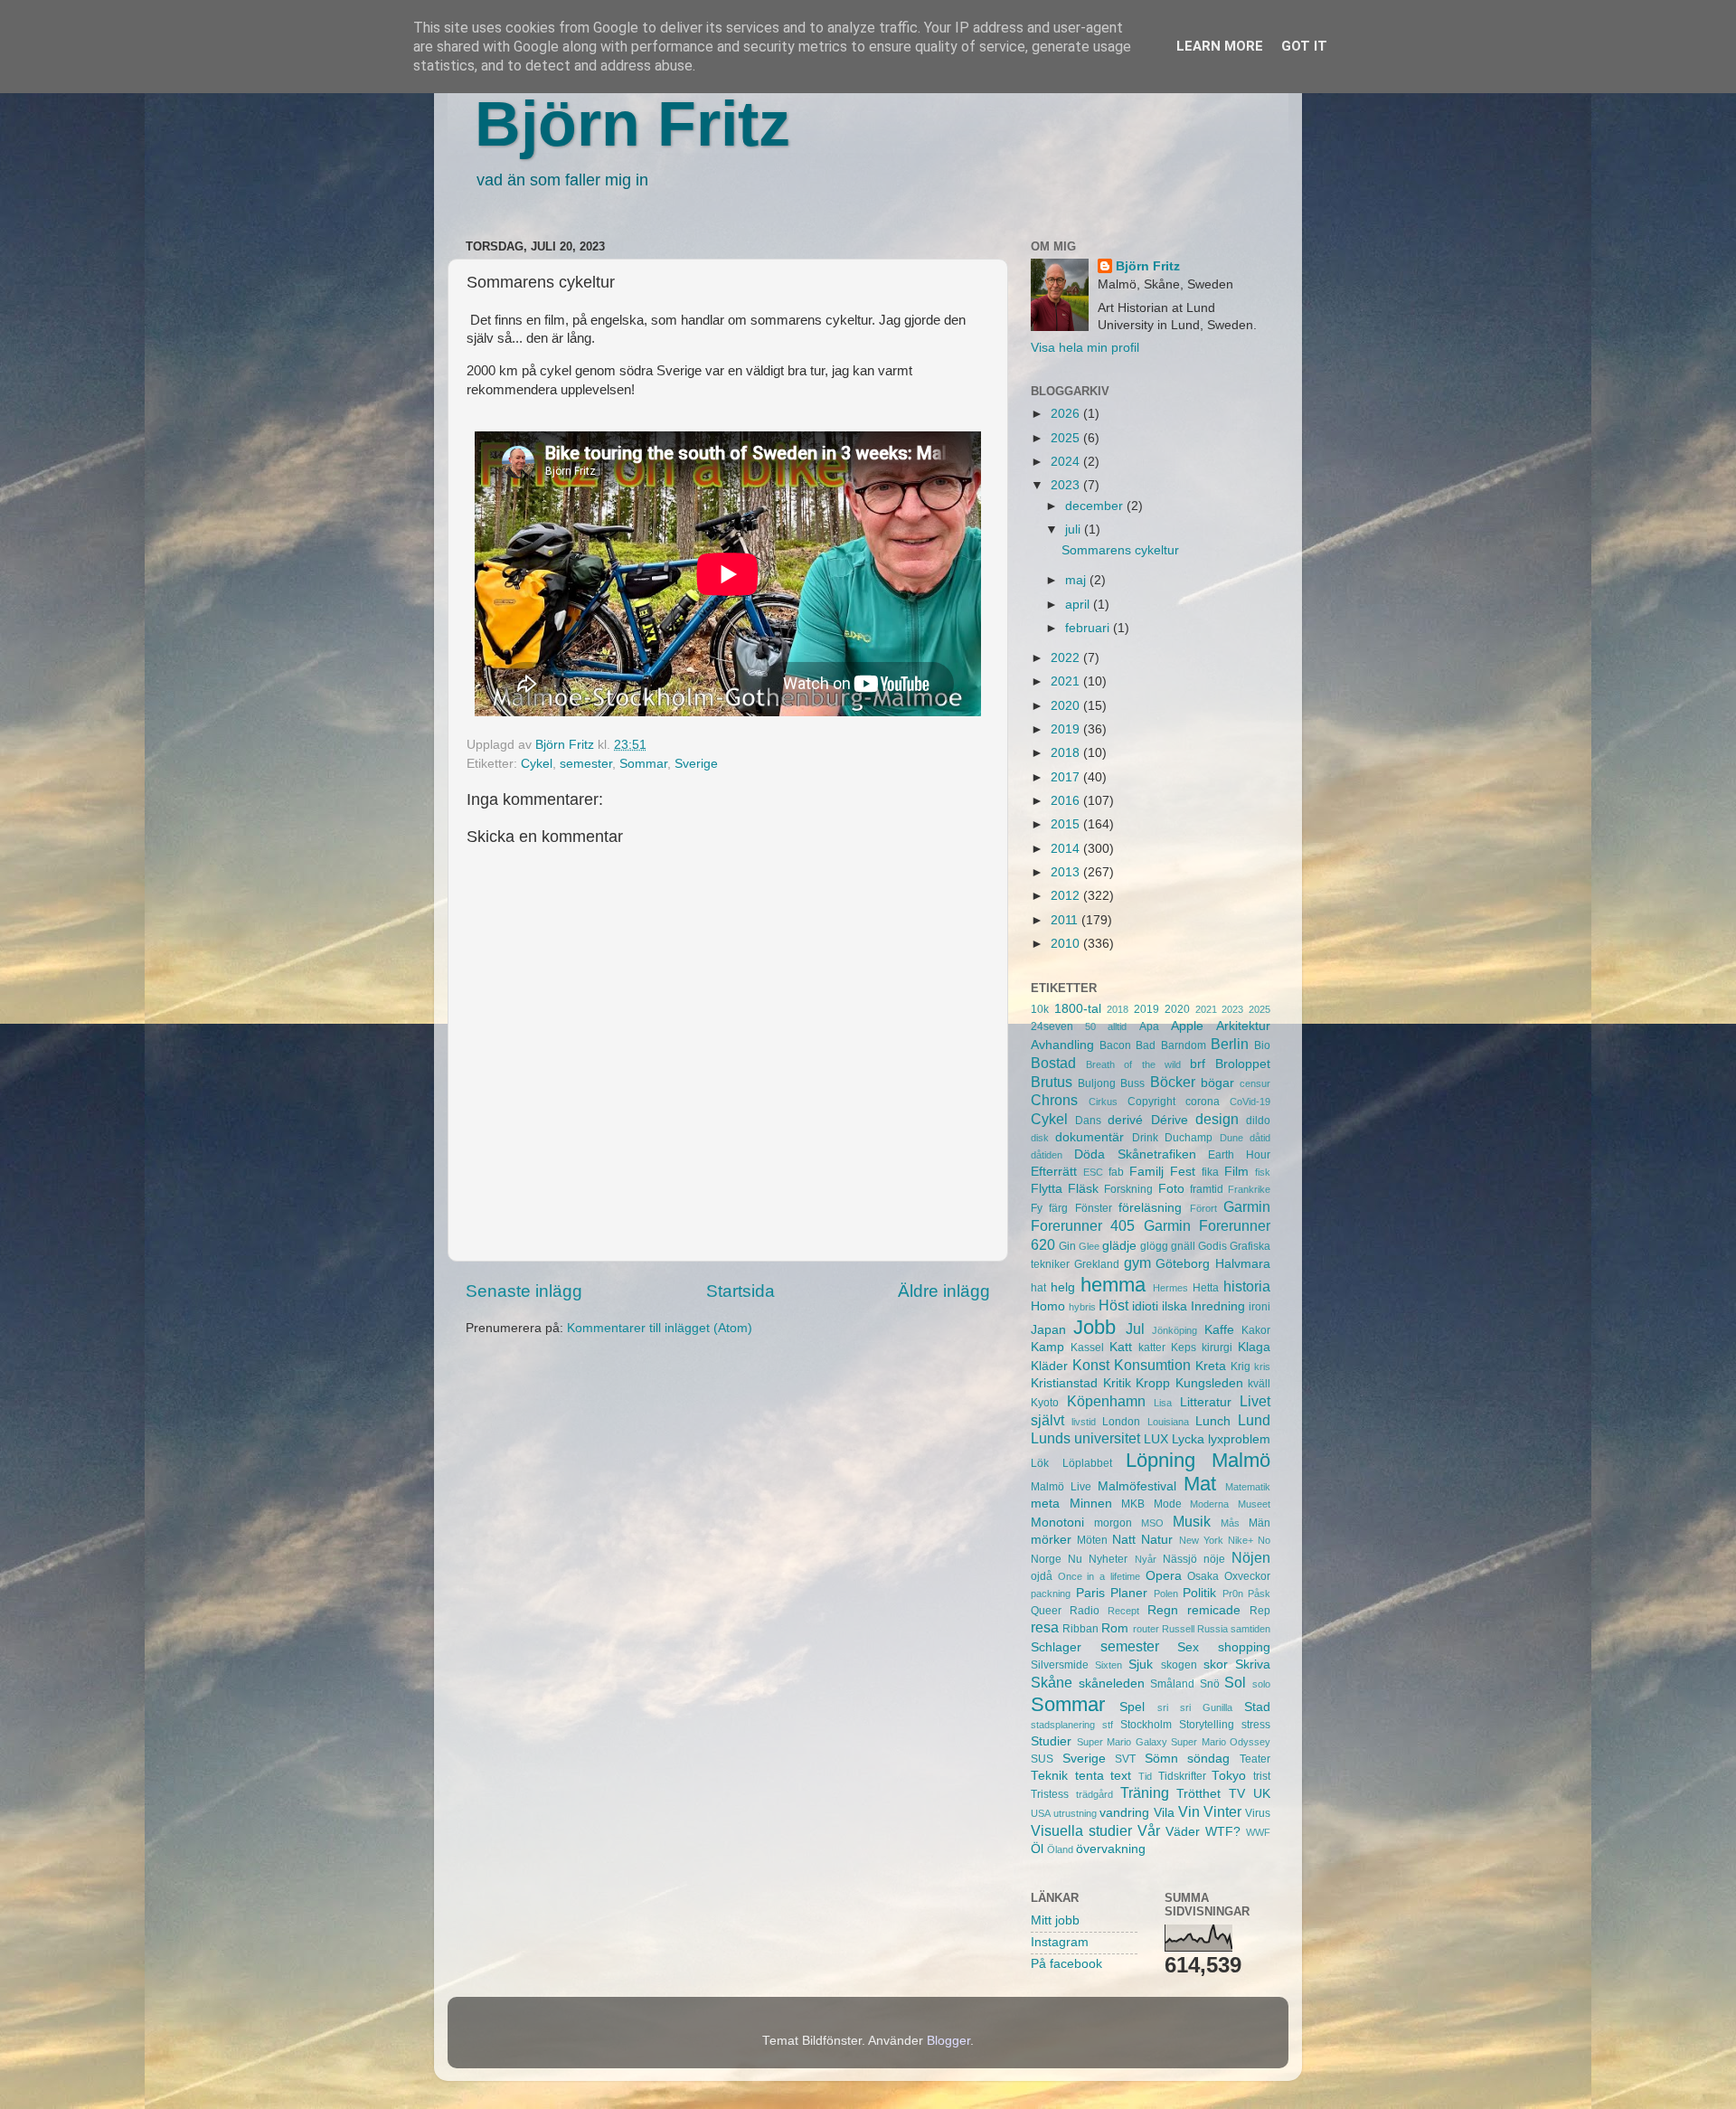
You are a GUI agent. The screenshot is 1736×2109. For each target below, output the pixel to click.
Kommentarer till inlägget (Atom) (660, 1328)
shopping (1244, 1647)
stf (1108, 1725)
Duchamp (1189, 1138)
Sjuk (1141, 1665)
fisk (1263, 1172)
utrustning (1075, 1813)
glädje (1119, 1246)
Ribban (1080, 1629)
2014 (1067, 849)
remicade (1214, 1610)
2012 (1067, 896)
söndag (1208, 1759)
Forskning (1128, 1189)
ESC (1093, 1172)
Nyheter (1108, 1559)
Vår (1149, 1830)
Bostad (1053, 1063)
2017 (1067, 777)
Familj (1146, 1172)
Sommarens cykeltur (1120, 550)
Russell (1178, 1629)
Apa (1149, 1026)
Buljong (1097, 1083)
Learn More (1220, 46)
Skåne (1052, 1682)
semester (586, 764)
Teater (1255, 1759)
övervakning (1111, 1849)
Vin (1189, 1811)
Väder (1183, 1832)
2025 (1067, 438)
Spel (1132, 1707)
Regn (1163, 1610)
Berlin (1230, 1044)
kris (1262, 1367)
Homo (1048, 1306)
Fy (1037, 1208)
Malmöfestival (1137, 1486)
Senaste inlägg (524, 1291)
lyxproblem (1239, 1439)
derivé (1125, 1120)
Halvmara (1243, 1264)
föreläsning (1150, 1208)
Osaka (1203, 1576)
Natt (1124, 1540)
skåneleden (1112, 1683)
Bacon (1115, 1045)
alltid (1117, 1026)
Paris (1090, 1593)
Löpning (1160, 1460)
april (1079, 605)
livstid (1084, 1422)
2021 (1067, 681)
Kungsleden (1209, 1383)
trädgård (1094, 1794)
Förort (1203, 1208)
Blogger (948, 2041)
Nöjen (1251, 1557)
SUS (1042, 1759)
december (1096, 506)
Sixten (1109, 1665)
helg (1063, 1287)
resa (1045, 1627)
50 (1090, 1026)
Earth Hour (1239, 1155)
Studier (1051, 1741)
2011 (1066, 920)
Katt (1121, 1347)
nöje (1214, 1559)
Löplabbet (1087, 1463)
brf (1198, 1064)
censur (1255, 1083)
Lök (1040, 1463)
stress (1256, 1725)
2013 (1067, 872)
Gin (1067, 1246)
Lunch (1213, 1421)
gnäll (1183, 1246)
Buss (1132, 1083)
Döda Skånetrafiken (1135, 1154)
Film (1236, 1172)
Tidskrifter (1182, 1776)
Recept (1123, 1611)
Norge (1046, 1559)
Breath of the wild (1133, 1064)
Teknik (1049, 1776)
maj (1077, 580)
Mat (1200, 1484)
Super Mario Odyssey (1221, 1742)
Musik (1192, 1521)
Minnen (1091, 1504)
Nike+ (1241, 1540)
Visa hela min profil (1085, 348)
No (1264, 1540)
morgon (1113, 1523)
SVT (1125, 1759)
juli (1075, 530)
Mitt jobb (1055, 1920)
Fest (1183, 1172)
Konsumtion (1152, 1365)
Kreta (1211, 1366)
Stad (1257, 1707)
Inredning (1218, 1306)
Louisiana (1168, 1422)
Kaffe (1219, 1330)
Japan (1048, 1330)
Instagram (1060, 1942)
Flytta (1047, 1189)
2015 (1067, 824)
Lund (1254, 1420)
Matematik (1248, 1487)
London (1121, 1422)
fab (1116, 1172)
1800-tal (1078, 1009)
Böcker (1173, 1082)
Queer (1046, 1611)
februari (1089, 628)
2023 (1067, 485)
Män (1260, 1523)
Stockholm (1146, 1725)
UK (1262, 1794)
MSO (1152, 1523)
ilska (1175, 1306)
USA (1041, 1813)
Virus (1258, 1813)
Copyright (1151, 1102)
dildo (1258, 1121)
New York (1201, 1540)
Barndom (1184, 1045)
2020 (1067, 706)
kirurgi (1217, 1348)
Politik (1199, 1593)
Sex (1188, 1647)
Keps (1184, 1348)
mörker (1051, 1540)
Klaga (1254, 1347)
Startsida (741, 1291)
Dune (1231, 1138)
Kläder (1049, 1366)
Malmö (1241, 1460)
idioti (1145, 1306)
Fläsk (1083, 1189)
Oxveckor (1247, 1576)
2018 (1067, 753)
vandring (1124, 1813)
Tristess (1050, 1794)
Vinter (1222, 1811)
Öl (1037, 1849)
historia (1247, 1286)
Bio (1262, 1045)
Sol (1235, 1682)
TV (1237, 1794)
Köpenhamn (1106, 1401)
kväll (1259, 1384)
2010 (1067, 944)
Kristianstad (1064, 1383)
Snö (1210, 1684)
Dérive (1170, 1120)
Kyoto (1045, 1403)
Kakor (1256, 1330)
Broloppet (1243, 1064)
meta (1045, 1504)
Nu (1075, 1559)
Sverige (696, 764)
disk (1040, 1138)
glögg (1154, 1246)
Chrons (1054, 1100)
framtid (1207, 1189)
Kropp (1153, 1383)
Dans (1088, 1121)
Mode (1168, 1504)
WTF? (1223, 1832)
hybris (1082, 1307)
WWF (1258, 1832)
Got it (1304, 46)
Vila (1164, 1813)
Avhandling (1062, 1045)
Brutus (1052, 1082)
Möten (1092, 1540)
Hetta (1206, 1288)
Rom (1115, 1628)
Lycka (1188, 1439)
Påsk (1259, 1594)
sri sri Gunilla (1195, 1707)
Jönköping (1175, 1330)
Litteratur (1206, 1402)
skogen (1179, 1665)
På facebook (1066, 1964)
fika (1210, 1172)
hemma (1113, 1285)
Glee (1089, 1246)
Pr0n (1233, 1594)
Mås (1230, 1523)
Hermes (1170, 1288)
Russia (1212, 1629)
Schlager (1056, 1647)
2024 (1067, 462)
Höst (1113, 1305)
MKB (1133, 1504)
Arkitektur (1243, 1026)
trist (1262, 1776)
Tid (1145, 1776)
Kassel (1087, 1348)
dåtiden (1047, 1155)
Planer (1129, 1593)
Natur (1157, 1540)
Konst (1091, 1365)
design (1217, 1119)
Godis (1212, 1246)
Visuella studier (1081, 1830)
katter (1152, 1348)
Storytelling (1207, 1725)
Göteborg (1183, 1264)
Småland (1172, 1684)
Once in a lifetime (1099, 1576)
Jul (1135, 1329)
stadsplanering (1063, 1725)
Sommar (643, 764)
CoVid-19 (1250, 1102)
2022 (1067, 658)
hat (1038, 1288)
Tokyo (1229, 1776)
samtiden (1250, 1629)
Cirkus (1103, 1102)
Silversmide (1060, 1665)
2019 (1067, 729)
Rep (1260, 1611)
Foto (1171, 1189)
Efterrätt (1054, 1172)
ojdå (1042, 1576)
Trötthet (1198, 1794)
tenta (1090, 1776)
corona (1203, 1102)
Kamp (1047, 1347)
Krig (1241, 1367)
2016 (1067, 801)
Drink (1145, 1138)
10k (1040, 1009)
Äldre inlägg (944, 1291)
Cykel (537, 764)
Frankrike (1249, 1189)
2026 (1067, 414)
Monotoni (1057, 1523)
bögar (1217, 1083)
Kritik (1117, 1383)
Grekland (1097, 1264)
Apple (1187, 1026)
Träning (1145, 1792)
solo (1261, 1684)
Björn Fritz (632, 124)
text (1121, 1776)
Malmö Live (1061, 1487)
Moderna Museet (1230, 1504)
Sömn (1161, 1759)
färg (1058, 1208)
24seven (1052, 1026)
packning (1051, 1594)
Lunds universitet (1085, 1438)
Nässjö (1180, 1559)
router (1146, 1629)
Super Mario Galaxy (1122, 1742)
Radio (1085, 1611)
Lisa (1163, 1403)
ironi (1260, 1307)
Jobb (1094, 1327)
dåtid (1260, 1138)
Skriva (1253, 1665)
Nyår (1146, 1559)
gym (1137, 1263)
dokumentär (1090, 1137)
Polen (1166, 1594)
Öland (1060, 1849)
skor (1216, 1665)
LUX (1156, 1439)
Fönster (1094, 1208)
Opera (1164, 1576)
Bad (1146, 1045)
